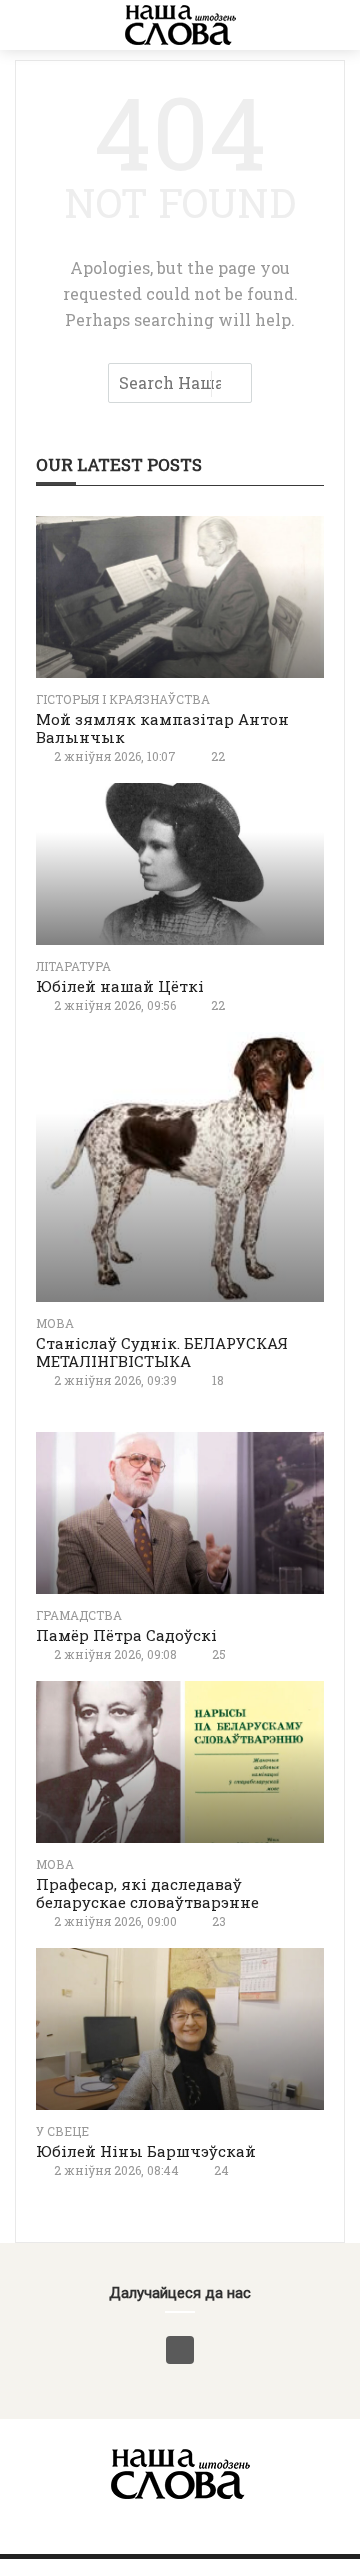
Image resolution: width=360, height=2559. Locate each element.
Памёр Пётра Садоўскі (126, 1635)
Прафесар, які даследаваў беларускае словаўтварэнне (147, 1893)
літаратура (73, 966)
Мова (55, 1323)
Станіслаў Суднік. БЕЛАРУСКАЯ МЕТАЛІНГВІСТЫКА (162, 1352)
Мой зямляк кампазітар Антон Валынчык (162, 728)
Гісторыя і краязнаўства (123, 699)
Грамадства (79, 1615)
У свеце (62, 2131)
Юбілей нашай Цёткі (120, 986)
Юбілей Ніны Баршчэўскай (146, 2151)
